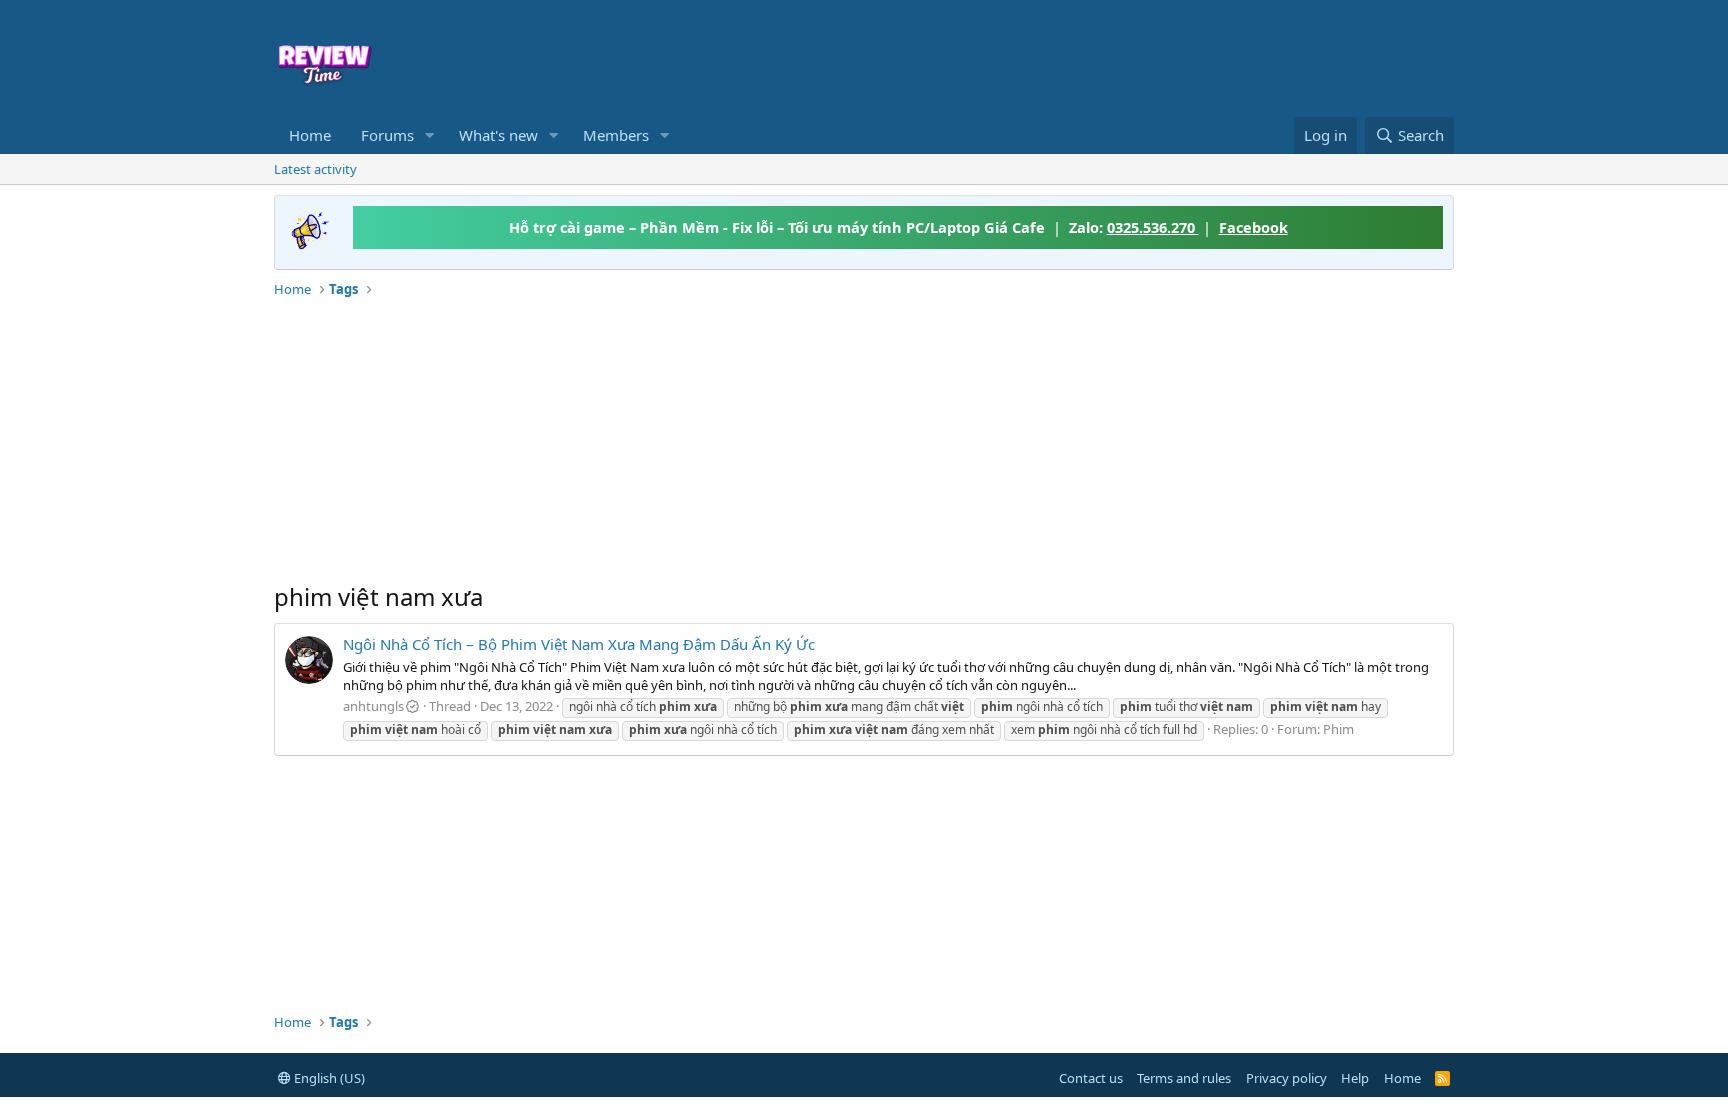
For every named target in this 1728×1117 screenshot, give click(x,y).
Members (616, 135)
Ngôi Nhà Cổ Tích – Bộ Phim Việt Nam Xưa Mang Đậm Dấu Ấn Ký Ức (579, 644)
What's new (498, 135)
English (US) (328, 1078)
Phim (1338, 729)
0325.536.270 (1153, 227)
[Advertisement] (1026, 56)
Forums (387, 135)
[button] (430, 135)
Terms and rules (1184, 1078)
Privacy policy (1286, 1078)
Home (310, 135)
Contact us (1091, 1078)
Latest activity (315, 169)
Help (1355, 1078)
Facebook (1253, 227)
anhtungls (373, 706)
